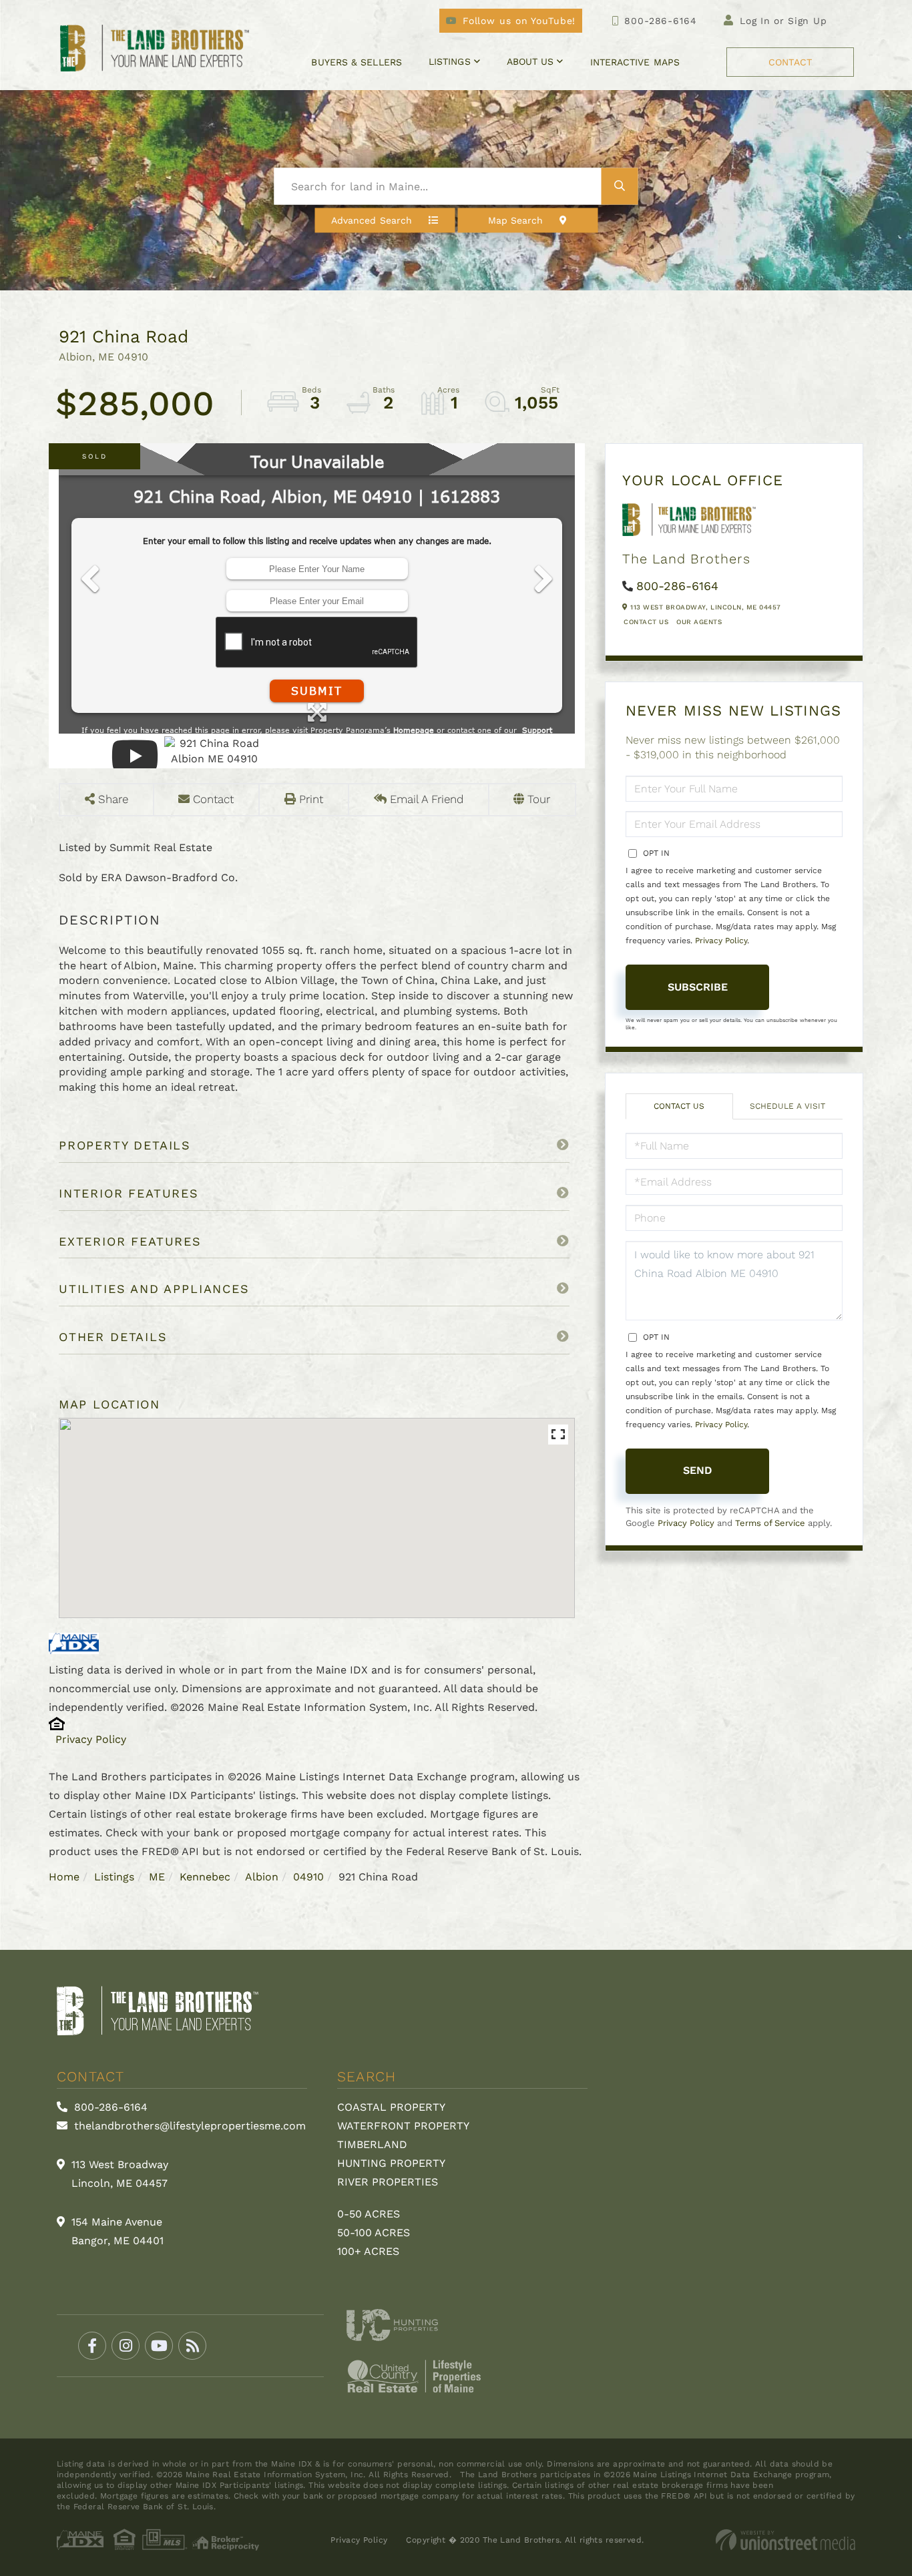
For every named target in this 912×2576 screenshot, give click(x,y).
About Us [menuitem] (530, 61)
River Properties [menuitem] (388, 2182)
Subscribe (698, 987)
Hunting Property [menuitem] (391, 2163)
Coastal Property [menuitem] (391, 2107)
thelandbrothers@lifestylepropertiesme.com (188, 2126)
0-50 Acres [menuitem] (369, 2214)
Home (64, 1877)
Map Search (516, 220)
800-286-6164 (660, 21)
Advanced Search (372, 220)
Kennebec (205, 1877)
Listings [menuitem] (450, 61)
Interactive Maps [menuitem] (635, 62)
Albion (262, 1877)
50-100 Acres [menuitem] (374, 2233)
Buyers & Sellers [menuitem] (356, 62)
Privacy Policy (91, 1739)
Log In (755, 21)
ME (157, 1877)
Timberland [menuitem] (372, 2144)
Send (698, 1470)
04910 (308, 1877)
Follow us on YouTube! (519, 21)
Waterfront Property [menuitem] (403, 2126)
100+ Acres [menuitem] (368, 2251)
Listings (114, 1877)
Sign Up (808, 21)
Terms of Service (770, 1523)
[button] (620, 187)
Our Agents (699, 622)
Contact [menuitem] (790, 62)
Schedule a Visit (787, 1106)
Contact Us (646, 622)
